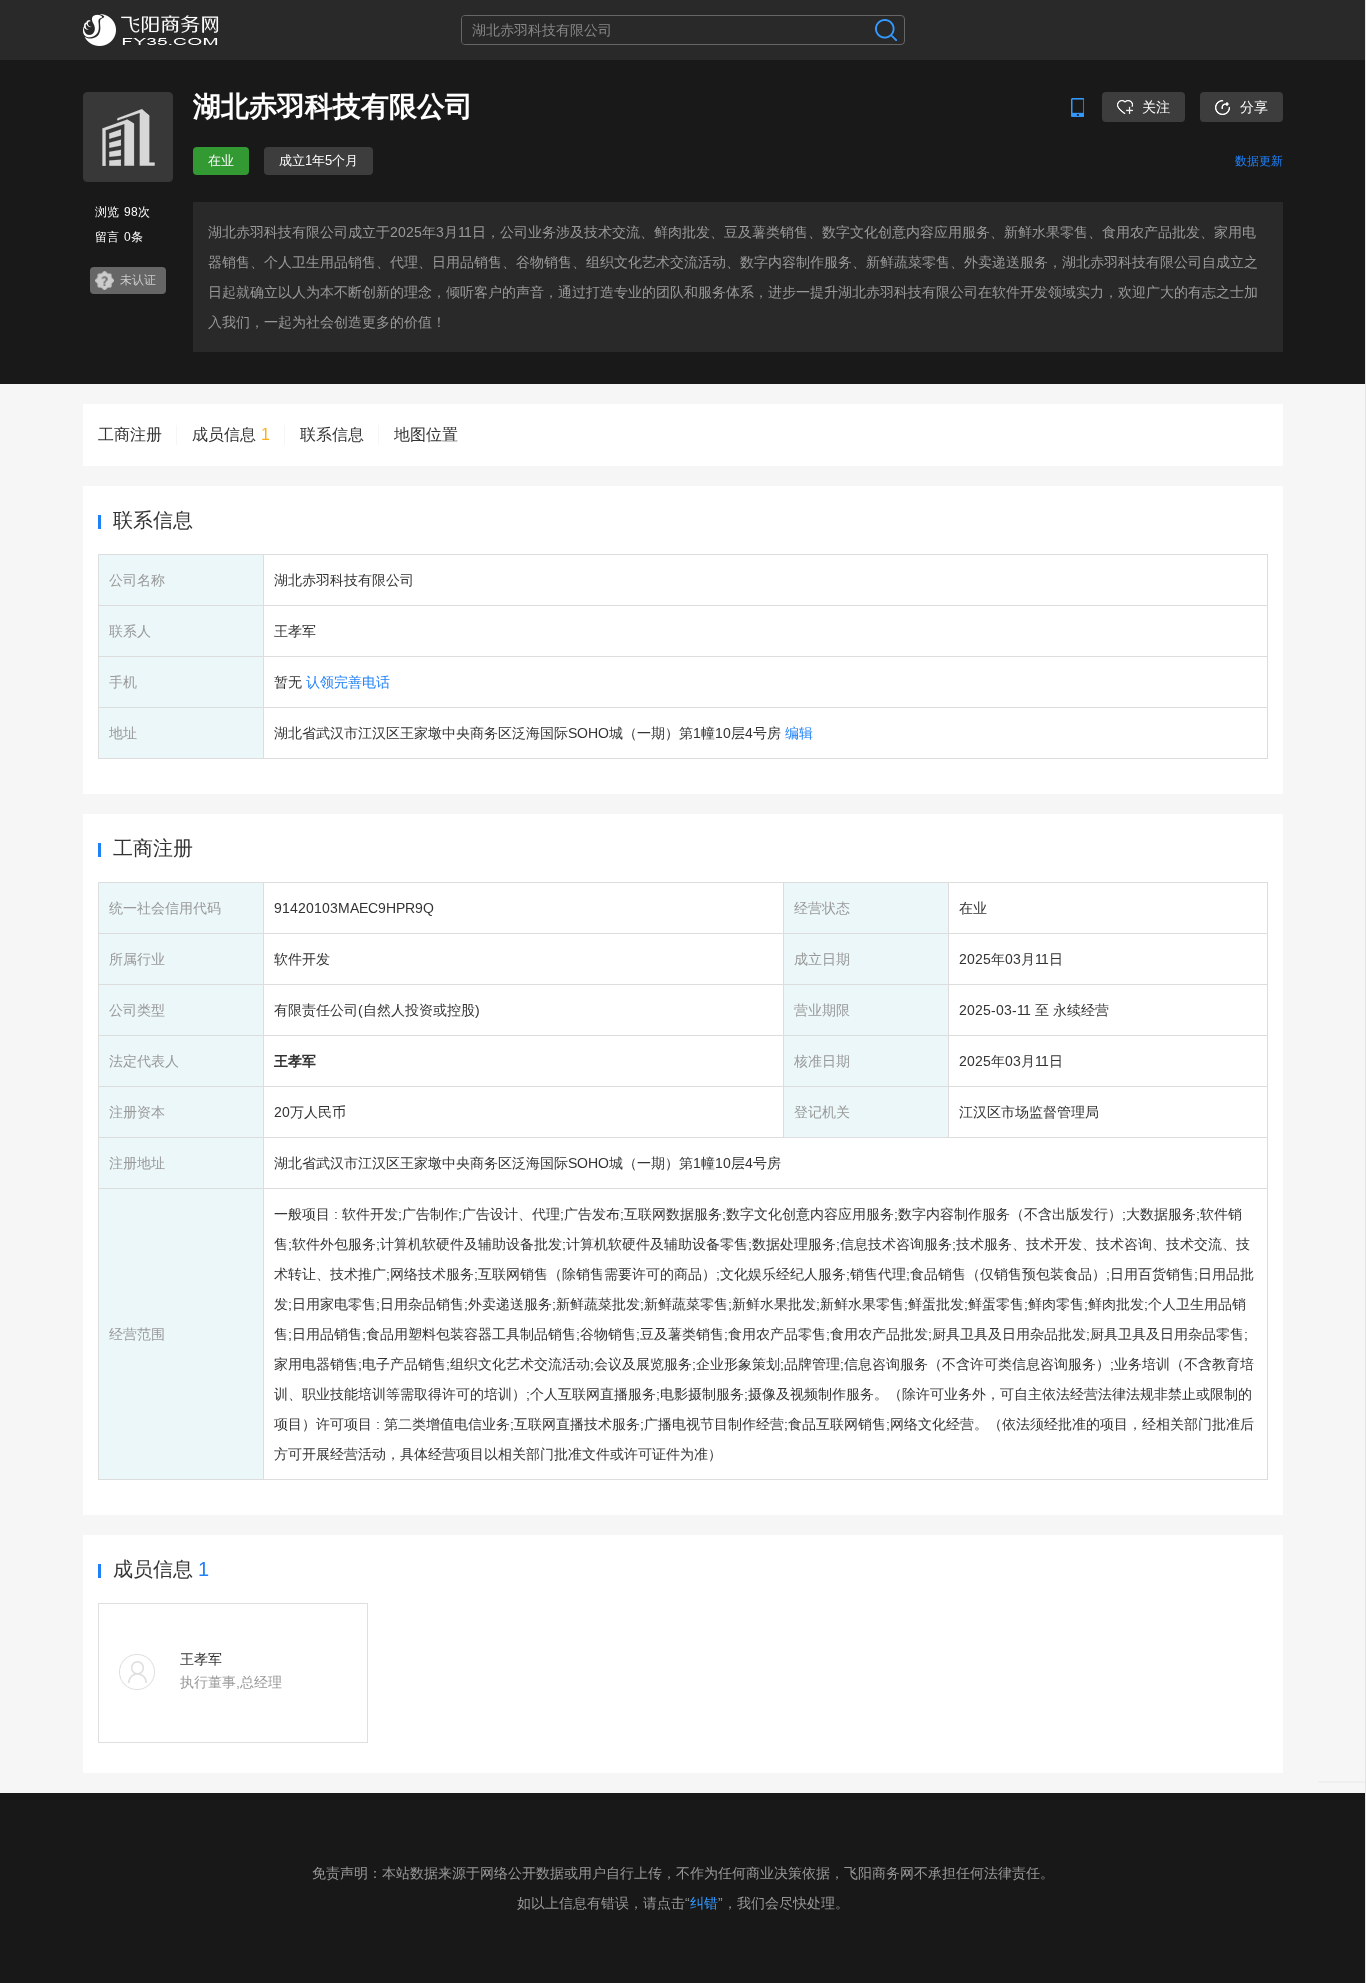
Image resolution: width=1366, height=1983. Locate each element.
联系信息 (332, 434)
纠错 (704, 1903)
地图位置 (426, 434)
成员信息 (231, 434)
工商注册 (130, 434)
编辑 (799, 733)
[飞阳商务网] (183, 30)
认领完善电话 (348, 682)
